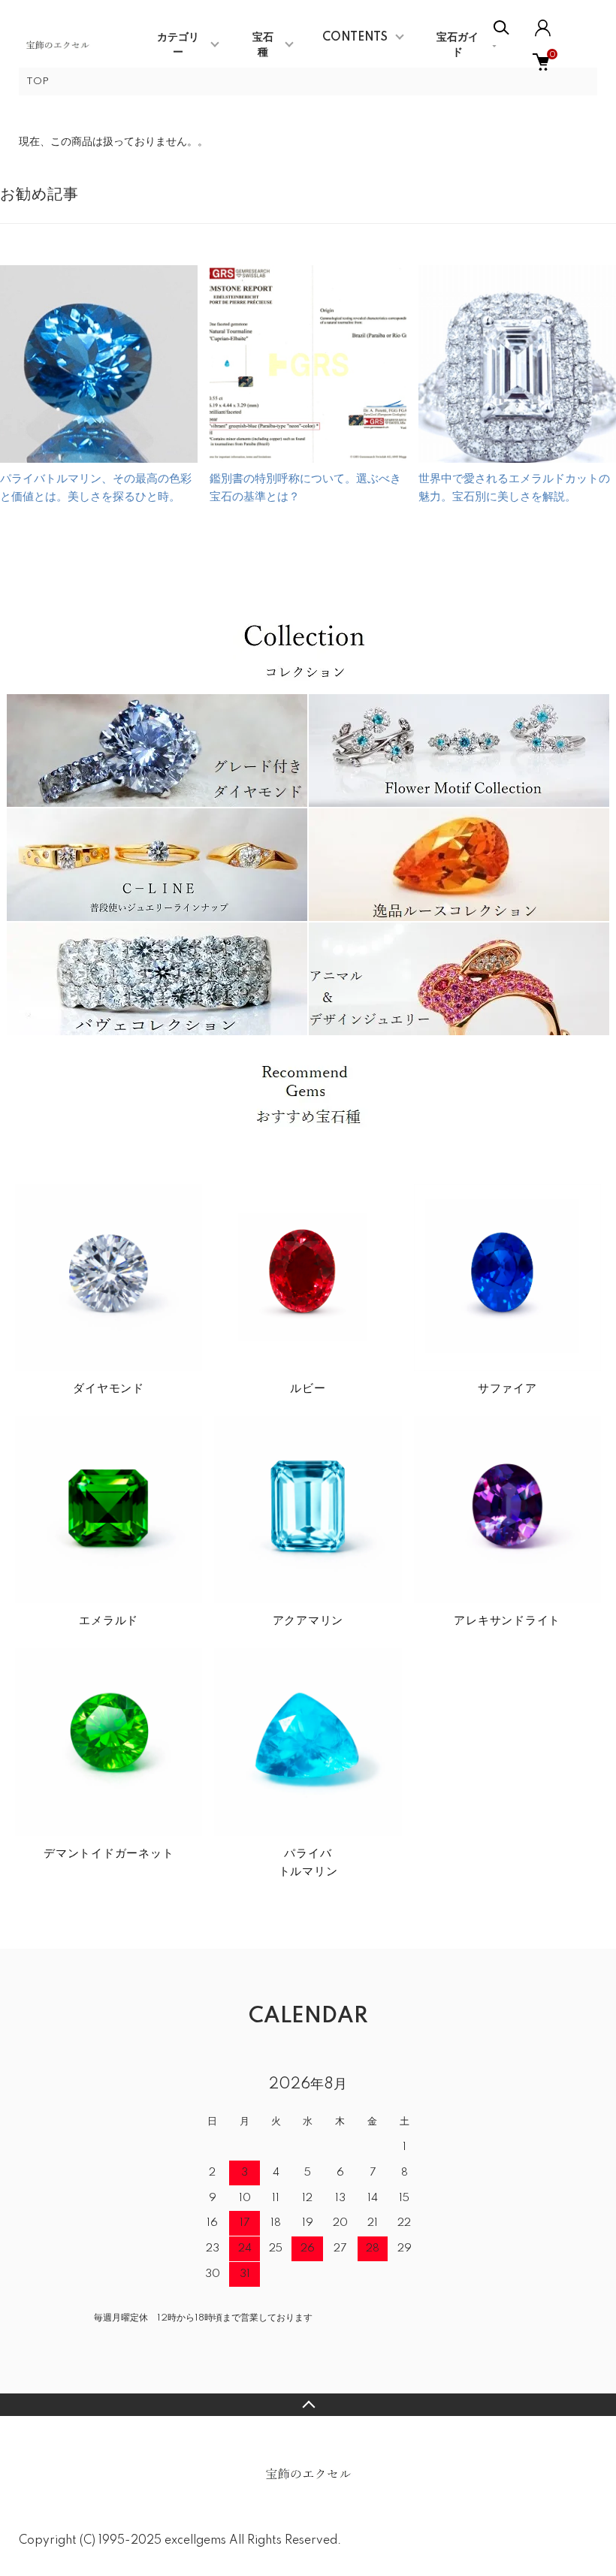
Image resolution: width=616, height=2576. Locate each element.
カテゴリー (178, 45)
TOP (38, 82)
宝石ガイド (457, 45)
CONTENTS (355, 38)
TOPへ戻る (308, 2405)
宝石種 (263, 45)
